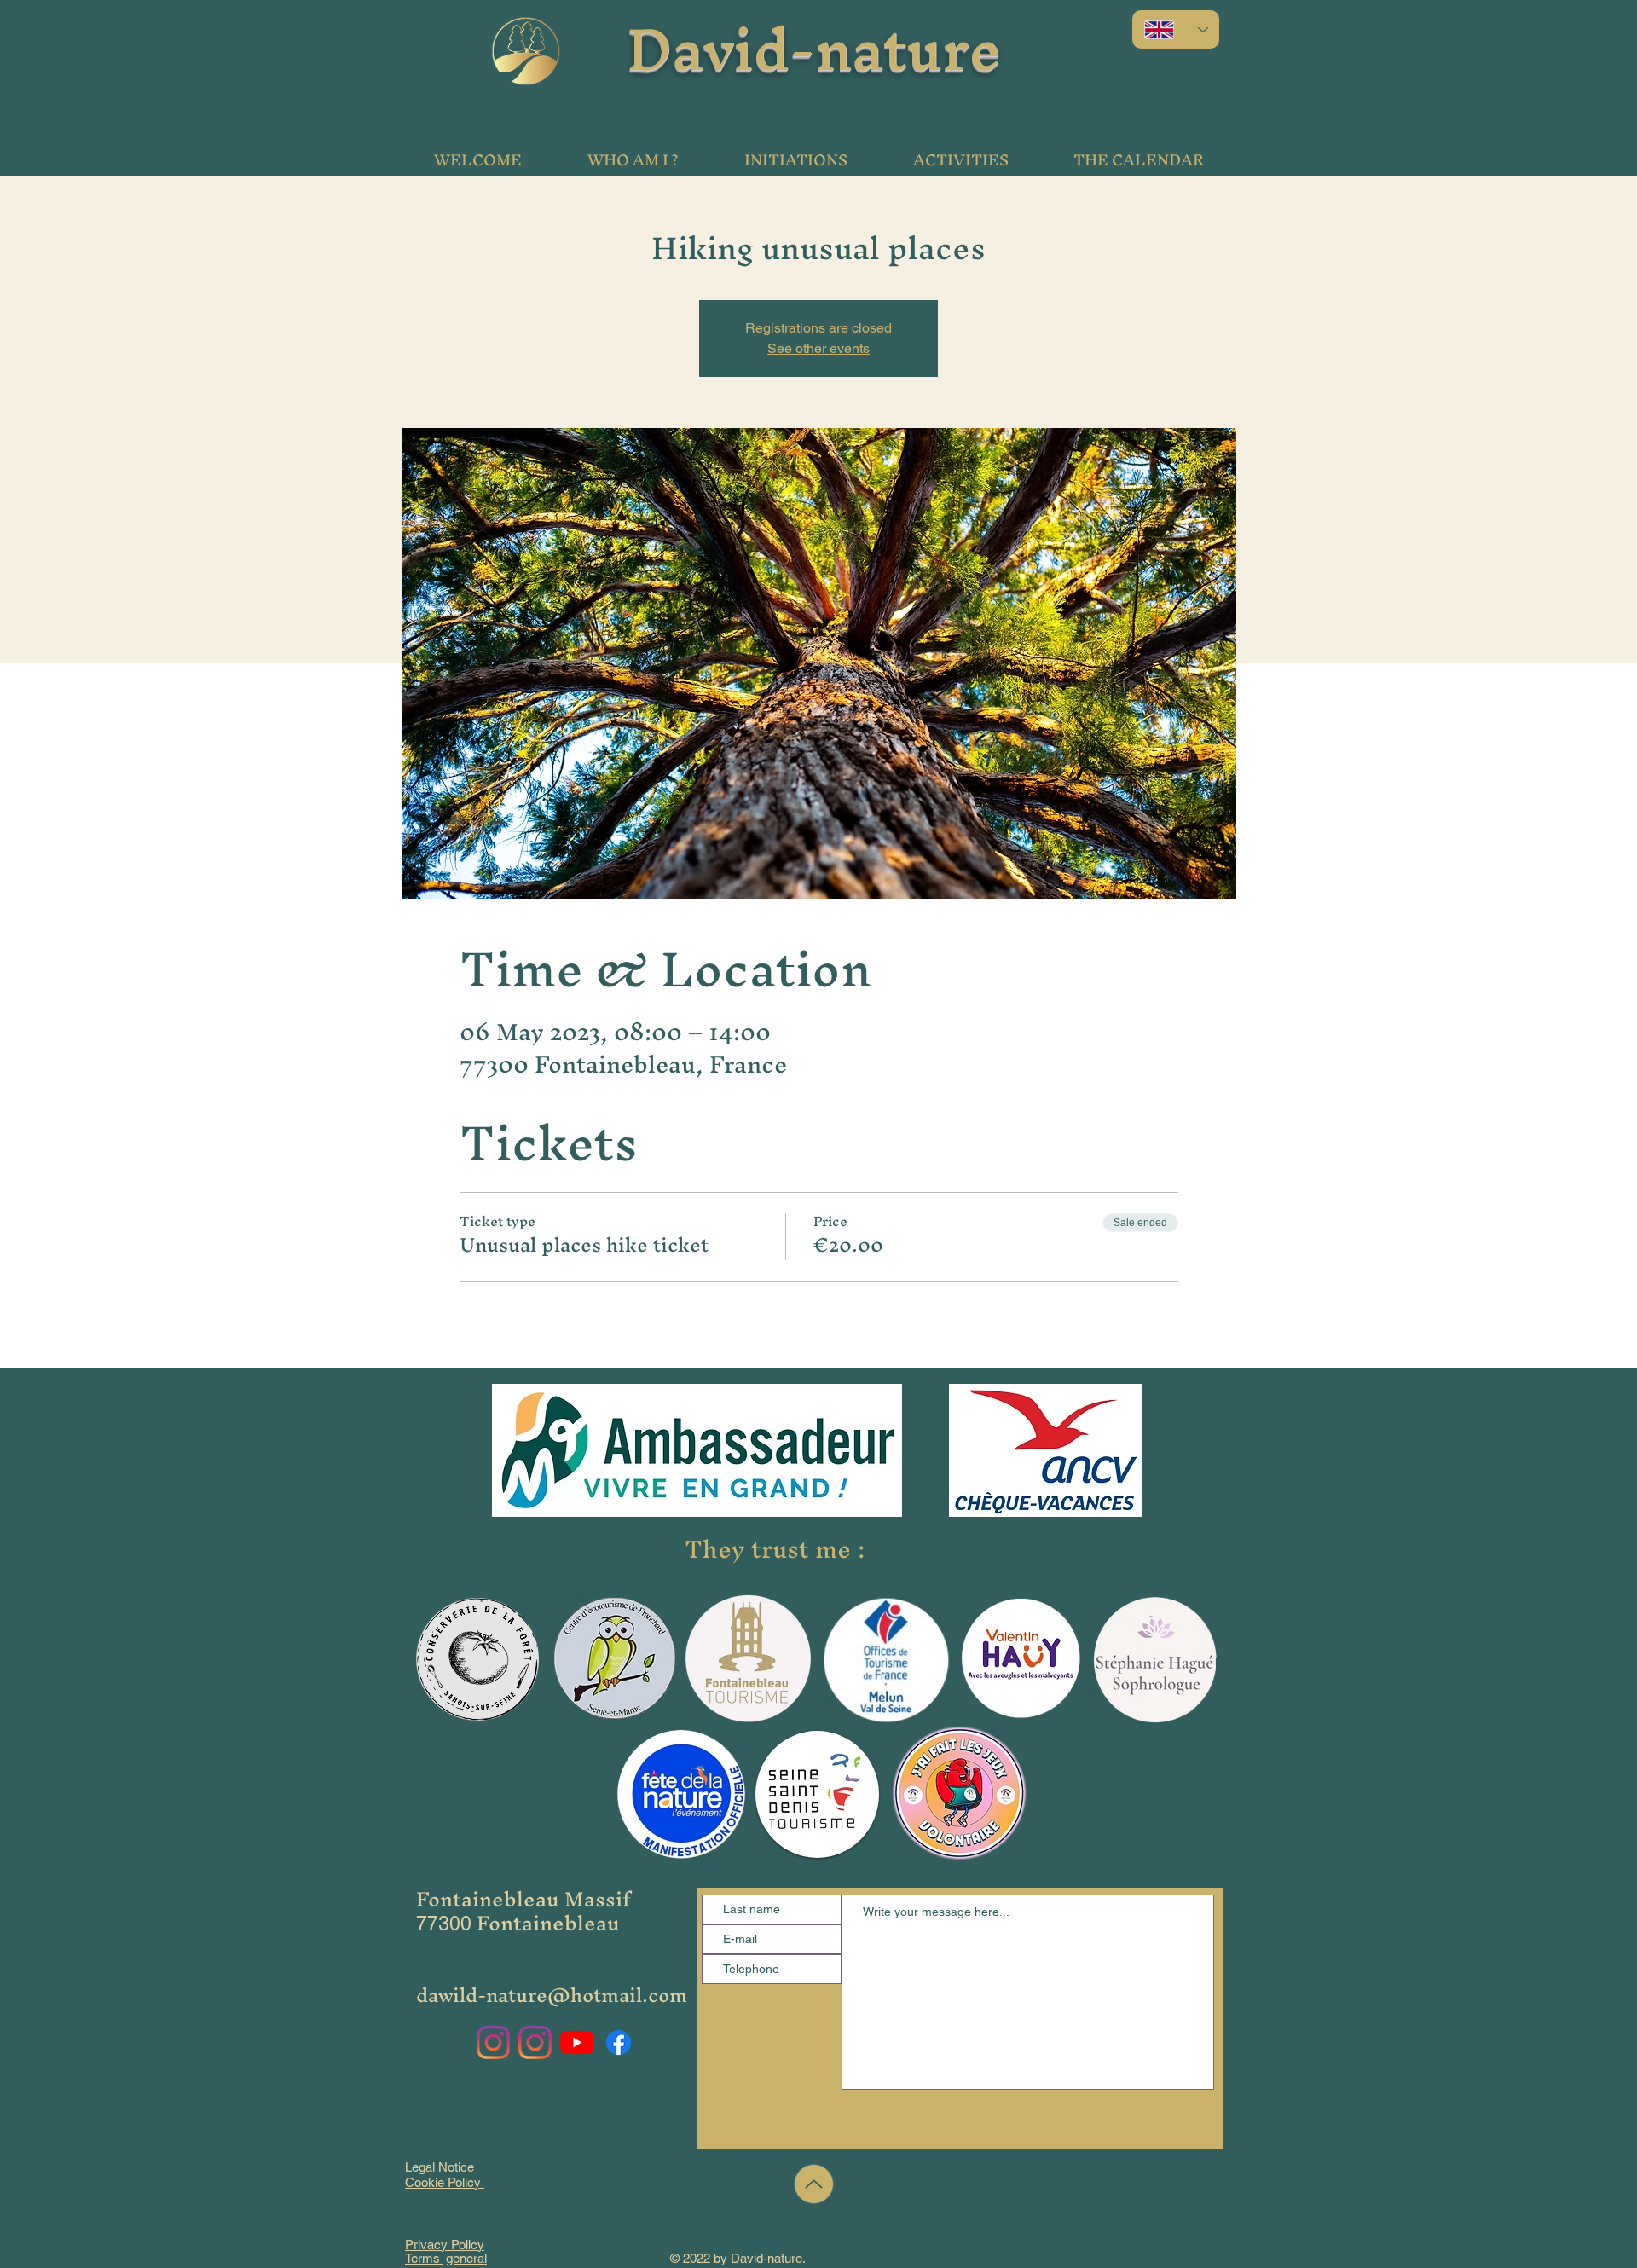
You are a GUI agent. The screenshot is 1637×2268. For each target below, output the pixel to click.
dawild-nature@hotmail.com (552, 1995)
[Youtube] (577, 2042)
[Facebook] (619, 2042)
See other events (818, 348)
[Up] (814, 2184)
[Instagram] (493, 2042)
